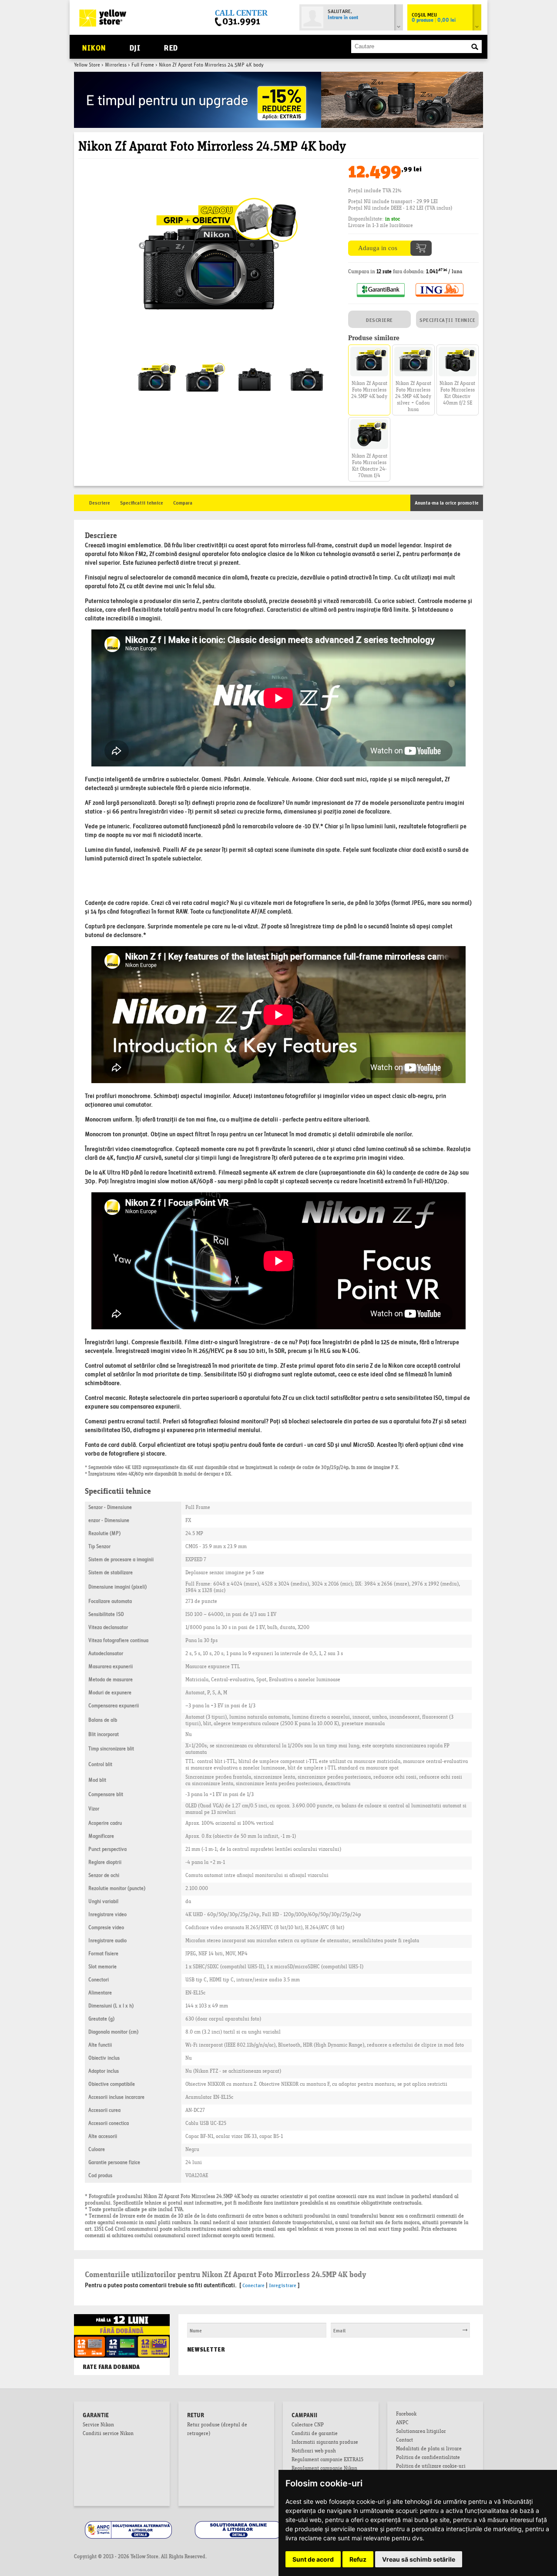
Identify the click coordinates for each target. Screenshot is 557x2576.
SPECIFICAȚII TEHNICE (447, 319)
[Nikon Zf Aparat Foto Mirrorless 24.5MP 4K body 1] (202, 364)
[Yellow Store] (103, 18)
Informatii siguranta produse (325, 2443)
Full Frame (143, 65)
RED (171, 47)
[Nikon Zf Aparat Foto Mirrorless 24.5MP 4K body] (209, 169)
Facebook (406, 2415)
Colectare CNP (308, 2425)
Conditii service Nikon (108, 2434)
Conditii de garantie (315, 2434)
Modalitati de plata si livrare (429, 2449)
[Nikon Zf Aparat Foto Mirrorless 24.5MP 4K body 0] (154, 364)
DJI (135, 47)
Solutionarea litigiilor (421, 2432)
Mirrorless (116, 65)
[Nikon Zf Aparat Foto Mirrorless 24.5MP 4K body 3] (307, 364)
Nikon (94, 47)
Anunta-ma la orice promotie (447, 502)
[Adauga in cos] (390, 244)
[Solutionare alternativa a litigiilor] (129, 2522)
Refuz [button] (358, 2559)
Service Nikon (98, 2425)
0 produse (434, 20)
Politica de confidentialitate (428, 2458)
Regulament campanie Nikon (324, 2469)
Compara (183, 502)
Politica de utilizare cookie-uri (431, 2467)
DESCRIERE (379, 319)
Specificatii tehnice (142, 502)
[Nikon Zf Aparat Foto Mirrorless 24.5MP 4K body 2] (255, 364)
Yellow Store (87, 65)
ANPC (402, 2423)
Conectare (253, 2285)
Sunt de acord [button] (313, 2559)
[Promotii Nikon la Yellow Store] (278, 75)
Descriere (100, 502)
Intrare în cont (343, 18)
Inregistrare (283, 2285)
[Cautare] (475, 47)
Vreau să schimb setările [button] (419, 2559)
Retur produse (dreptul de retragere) (217, 2430)
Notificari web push (314, 2452)
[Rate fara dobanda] (122, 2323)
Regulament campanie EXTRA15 (327, 2460)
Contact (404, 2441)
